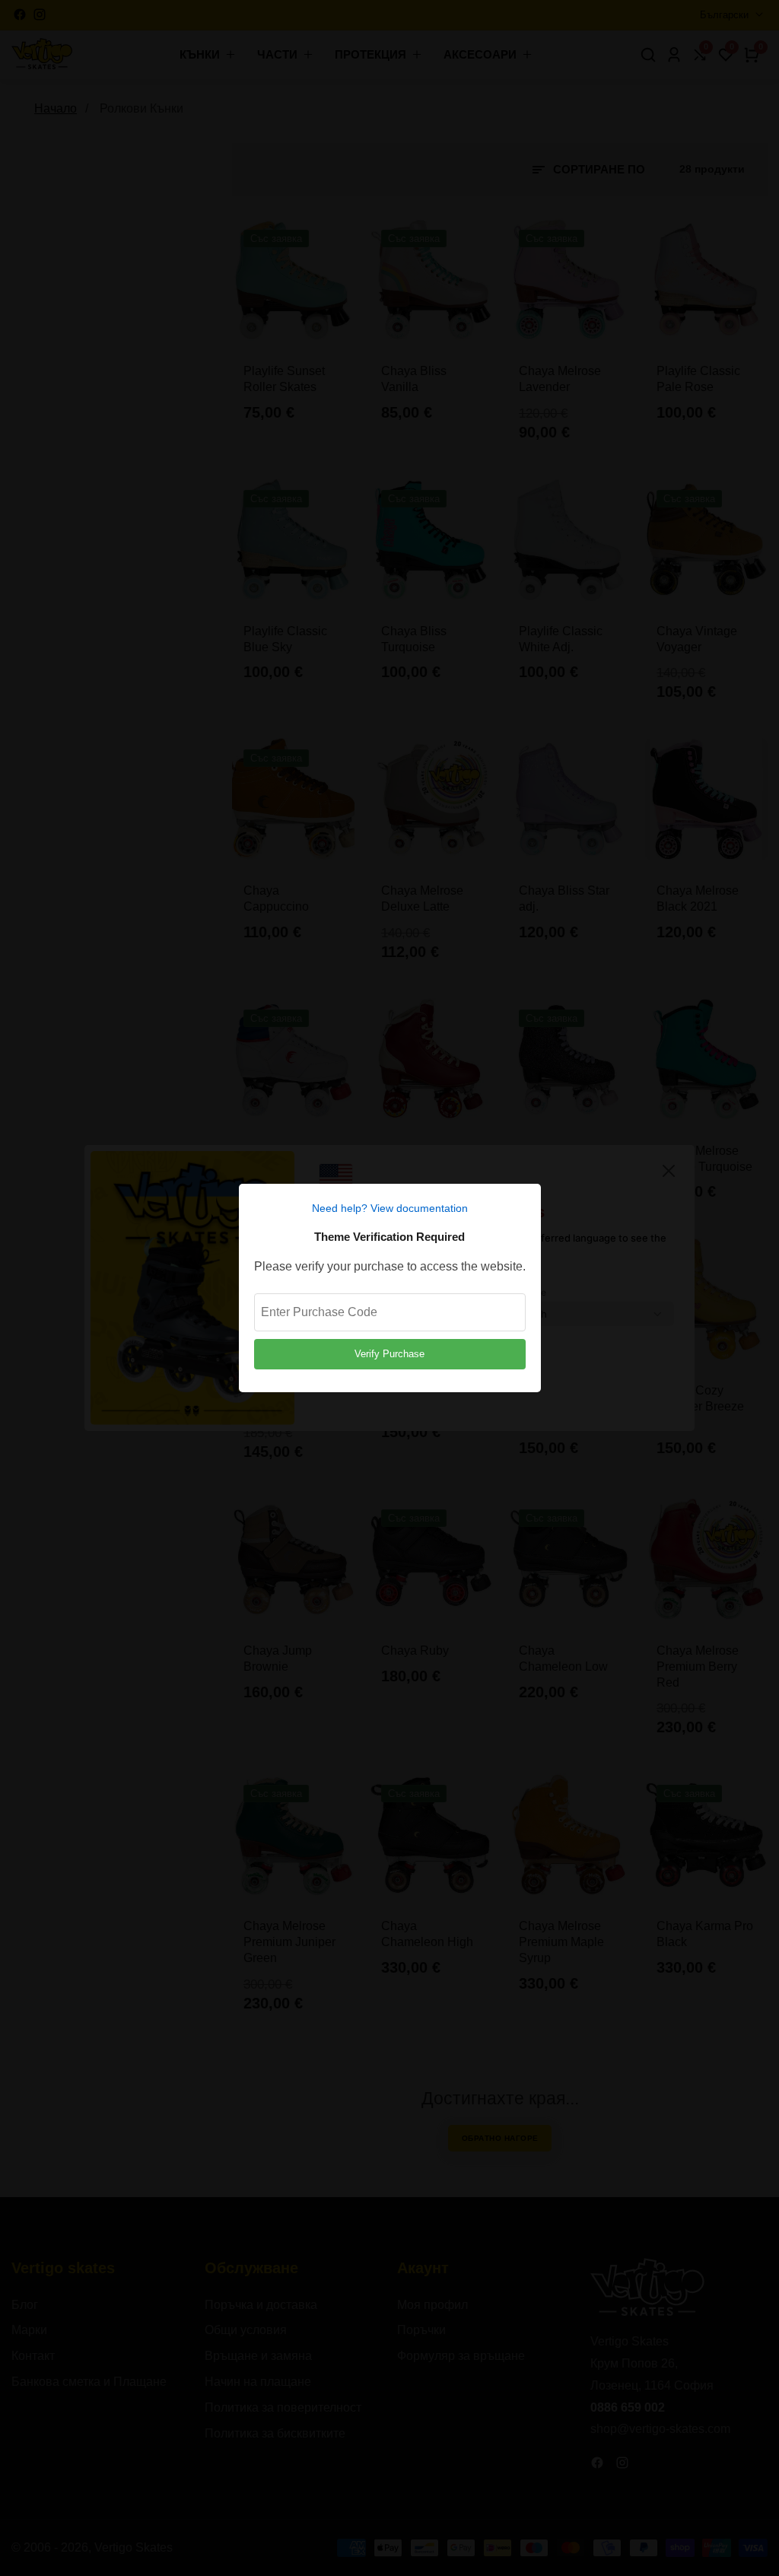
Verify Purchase (389, 1354)
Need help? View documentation (390, 1208)
